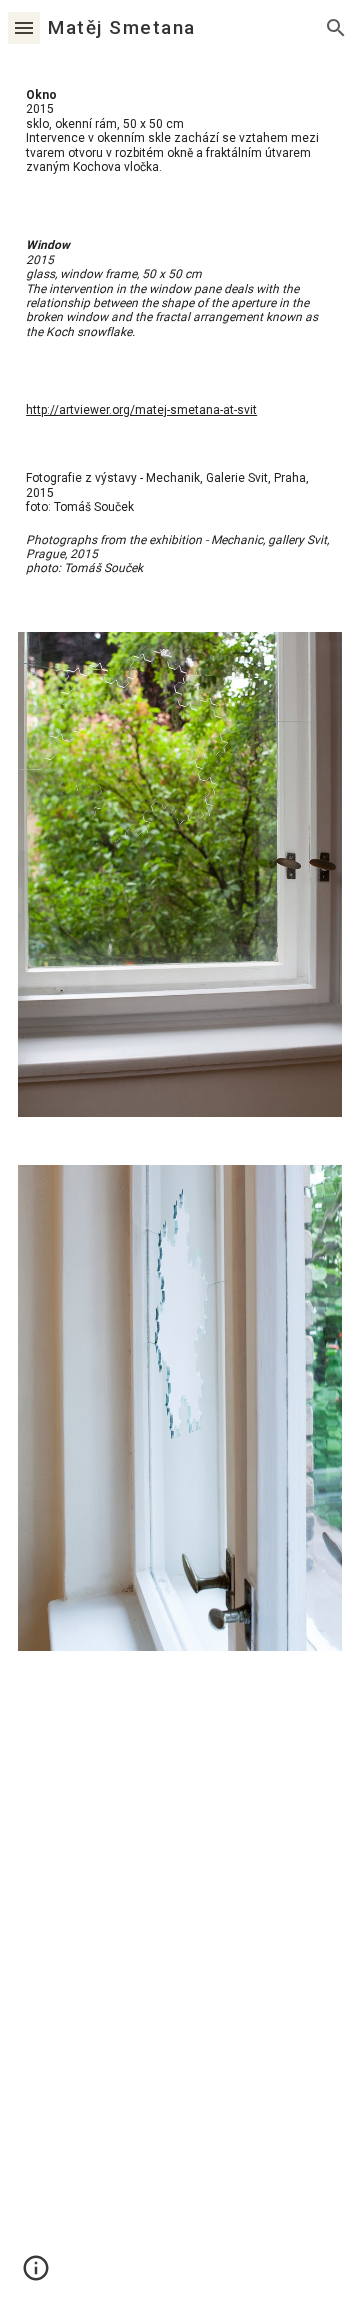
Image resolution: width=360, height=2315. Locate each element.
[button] (24, 27)
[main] (180, 131)
